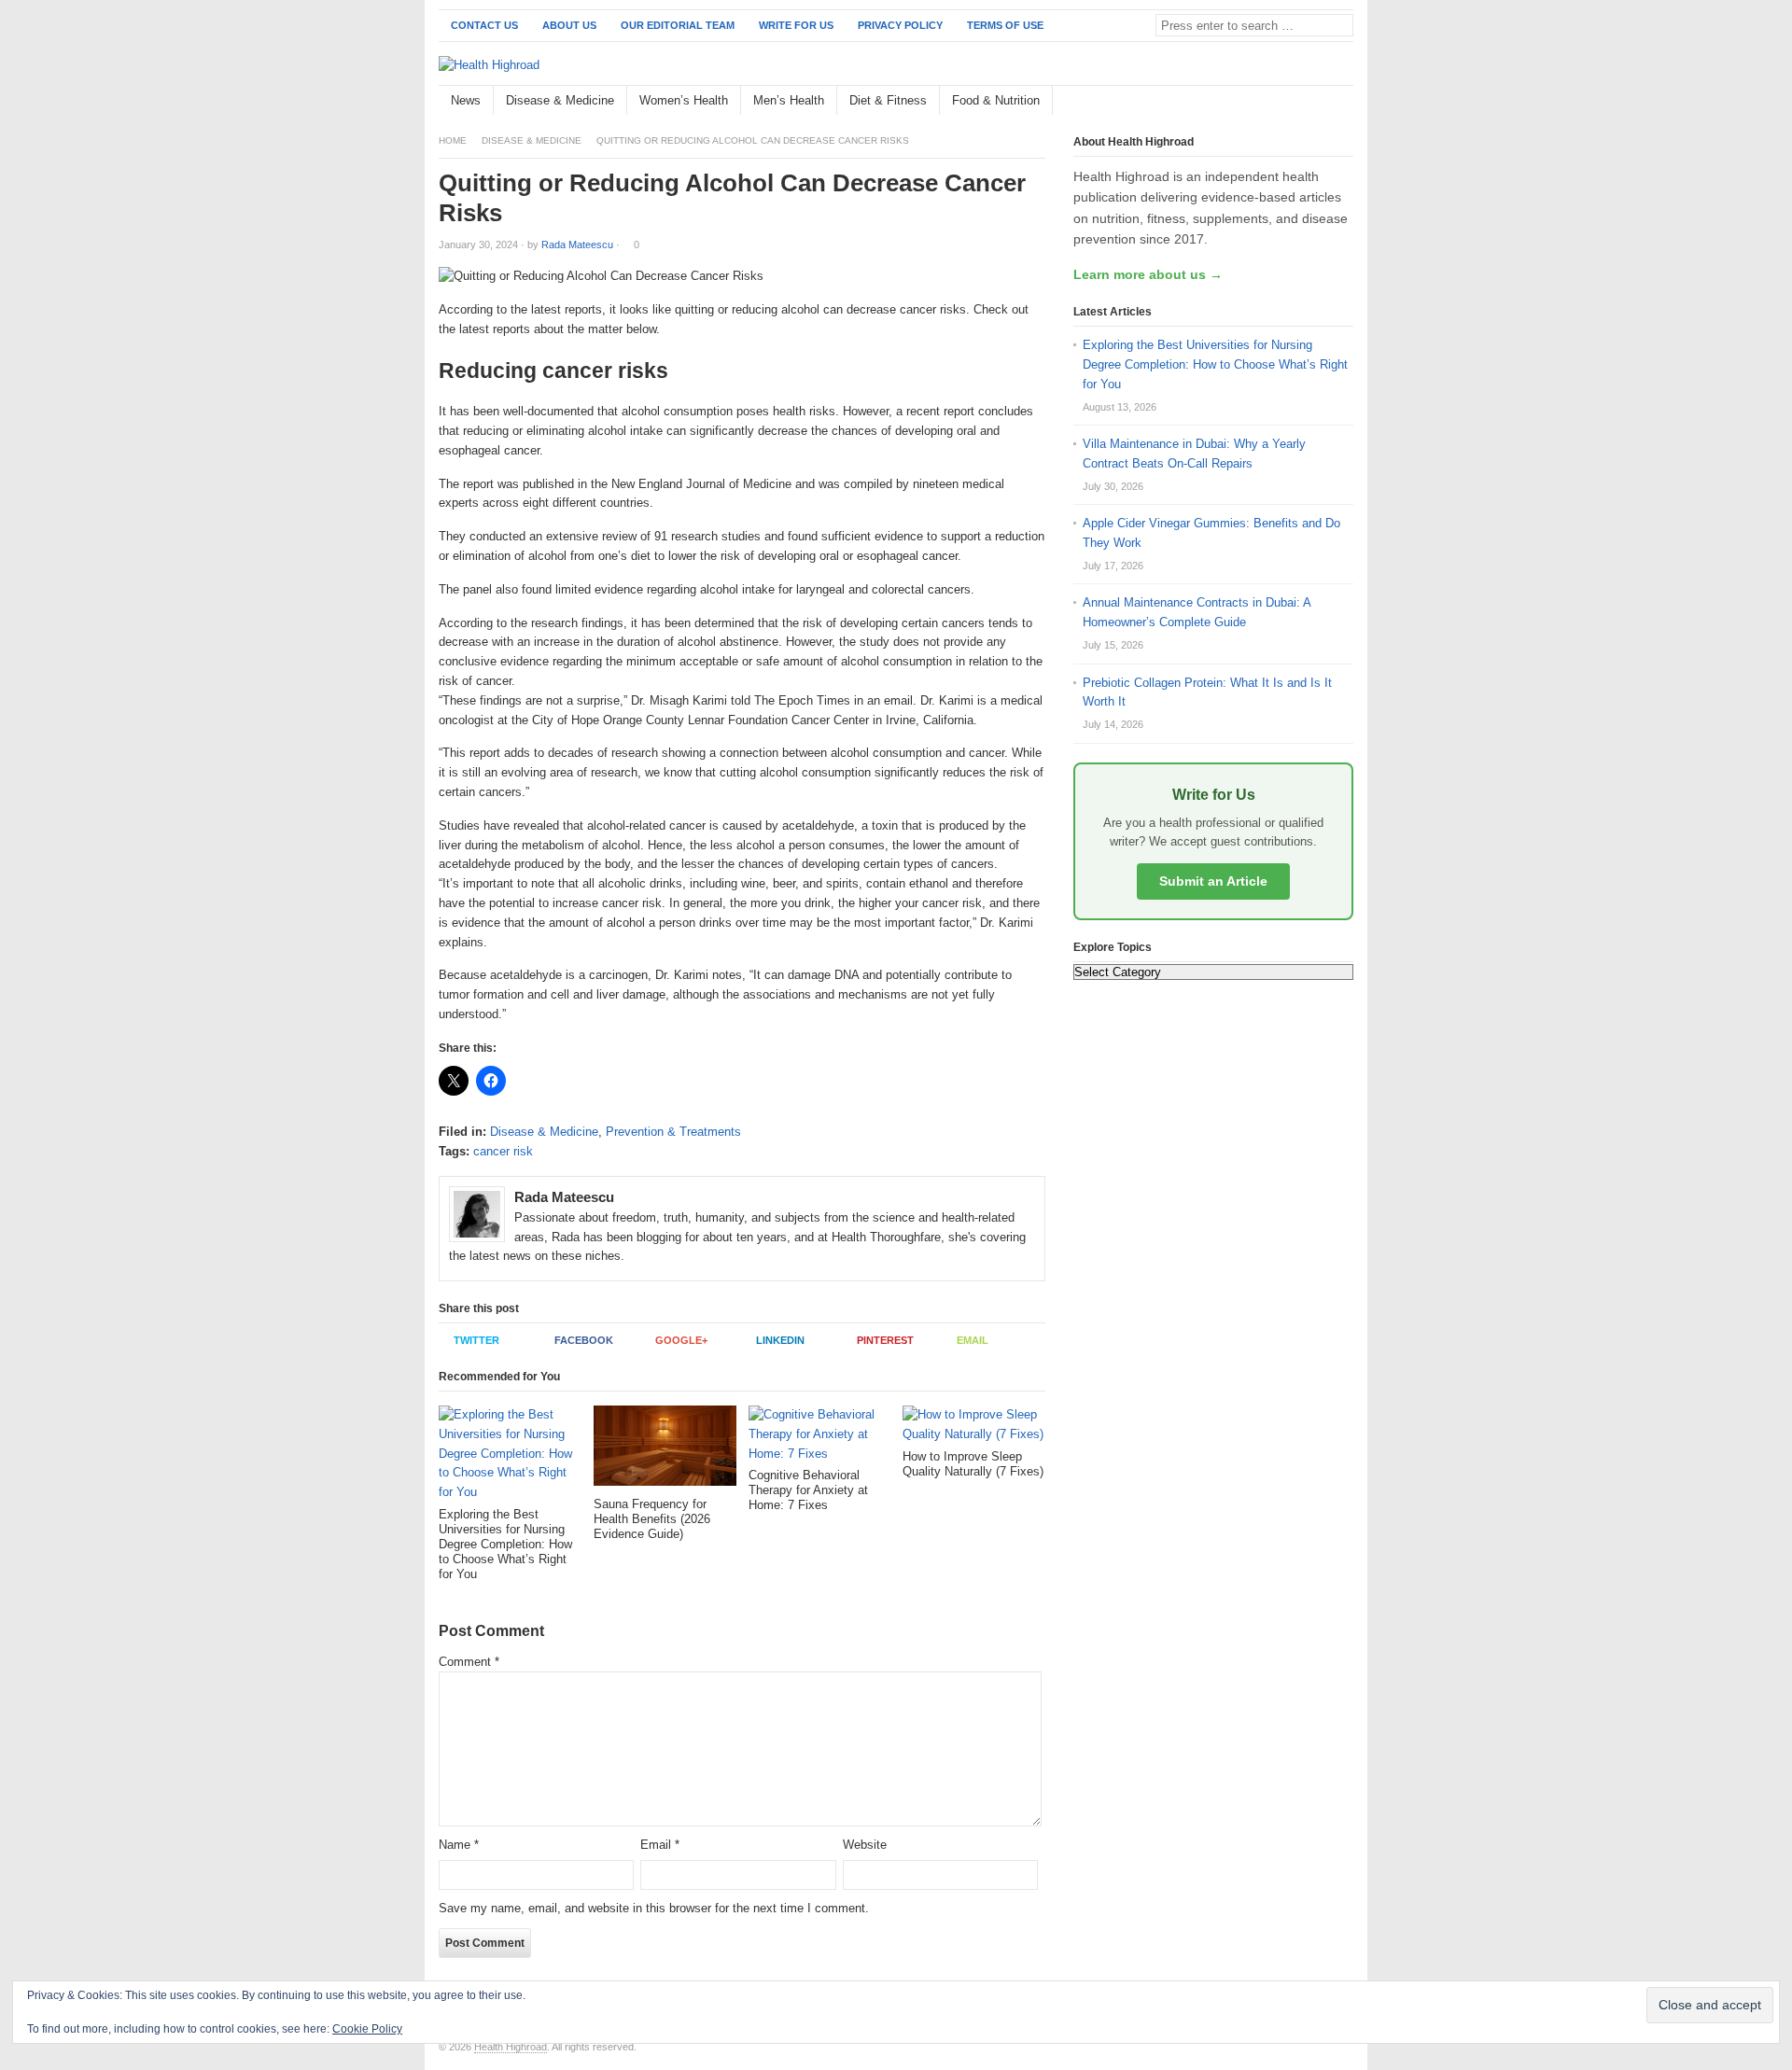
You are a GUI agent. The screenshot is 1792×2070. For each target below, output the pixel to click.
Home (453, 140)
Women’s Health (684, 100)
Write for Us (796, 25)
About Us (569, 25)
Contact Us (484, 25)
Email (973, 1340)
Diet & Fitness (888, 100)
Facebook (584, 1340)
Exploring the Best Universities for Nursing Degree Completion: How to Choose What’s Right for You (1215, 364)
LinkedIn (780, 1340)
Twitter (476, 1340)
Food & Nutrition (996, 100)
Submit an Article (1213, 881)
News (466, 100)
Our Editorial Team (678, 25)
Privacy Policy (900, 25)
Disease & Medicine (560, 100)
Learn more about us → (1148, 274)
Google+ (681, 1340)
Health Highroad (511, 2047)
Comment (469, 1662)
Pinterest (885, 1340)
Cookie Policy (367, 2029)
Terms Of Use (1005, 25)
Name (459, 1845)
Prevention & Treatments (673, 1132)
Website (865, 1845)
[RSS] (1343, 101)
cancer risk (503, 1151)
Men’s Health (789, 100)
